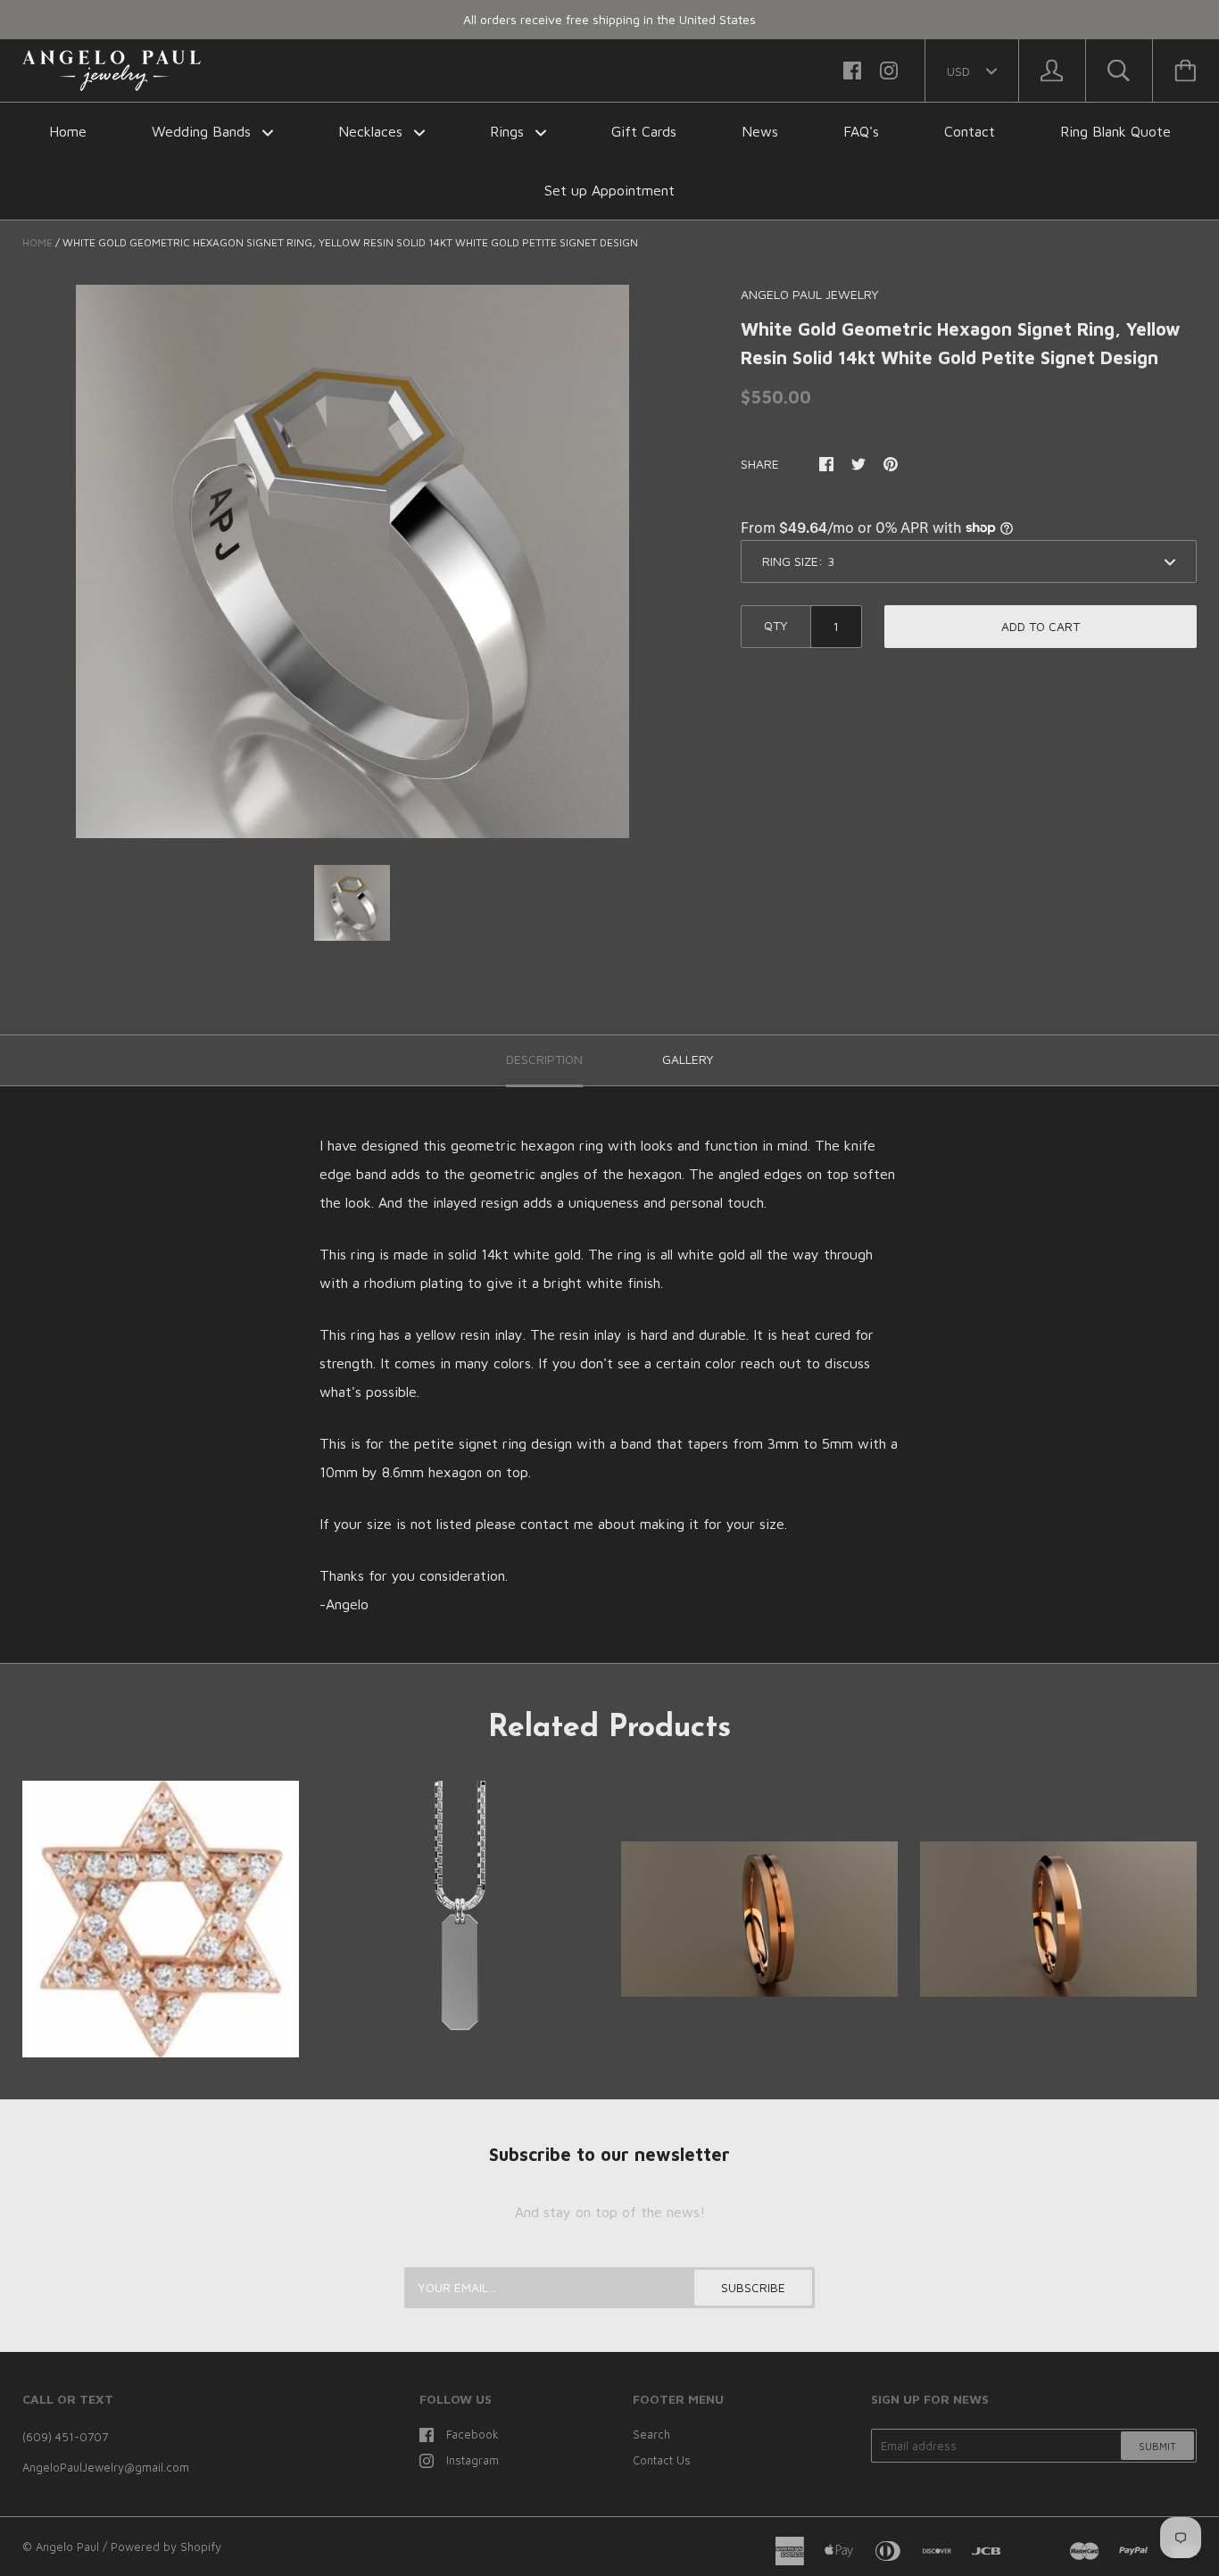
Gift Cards (644, 131)
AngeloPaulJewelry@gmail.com (106, 2467)
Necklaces (373, 131)
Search (651, 2434)
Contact (970, 131)
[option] (352, 561)
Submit (1157, 2446)
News (760, 131)
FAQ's (861, 131)
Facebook (473, 2434)
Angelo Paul (67, 2547)
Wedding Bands (203, 131)
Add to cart (1041, 626)
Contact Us (662, 2460)
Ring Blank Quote (1115, 131)
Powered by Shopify (166, 2547)
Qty (776, 625)
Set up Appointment (609, 190)
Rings (509, 131)
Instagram (473, 2460)
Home (68, 131)
